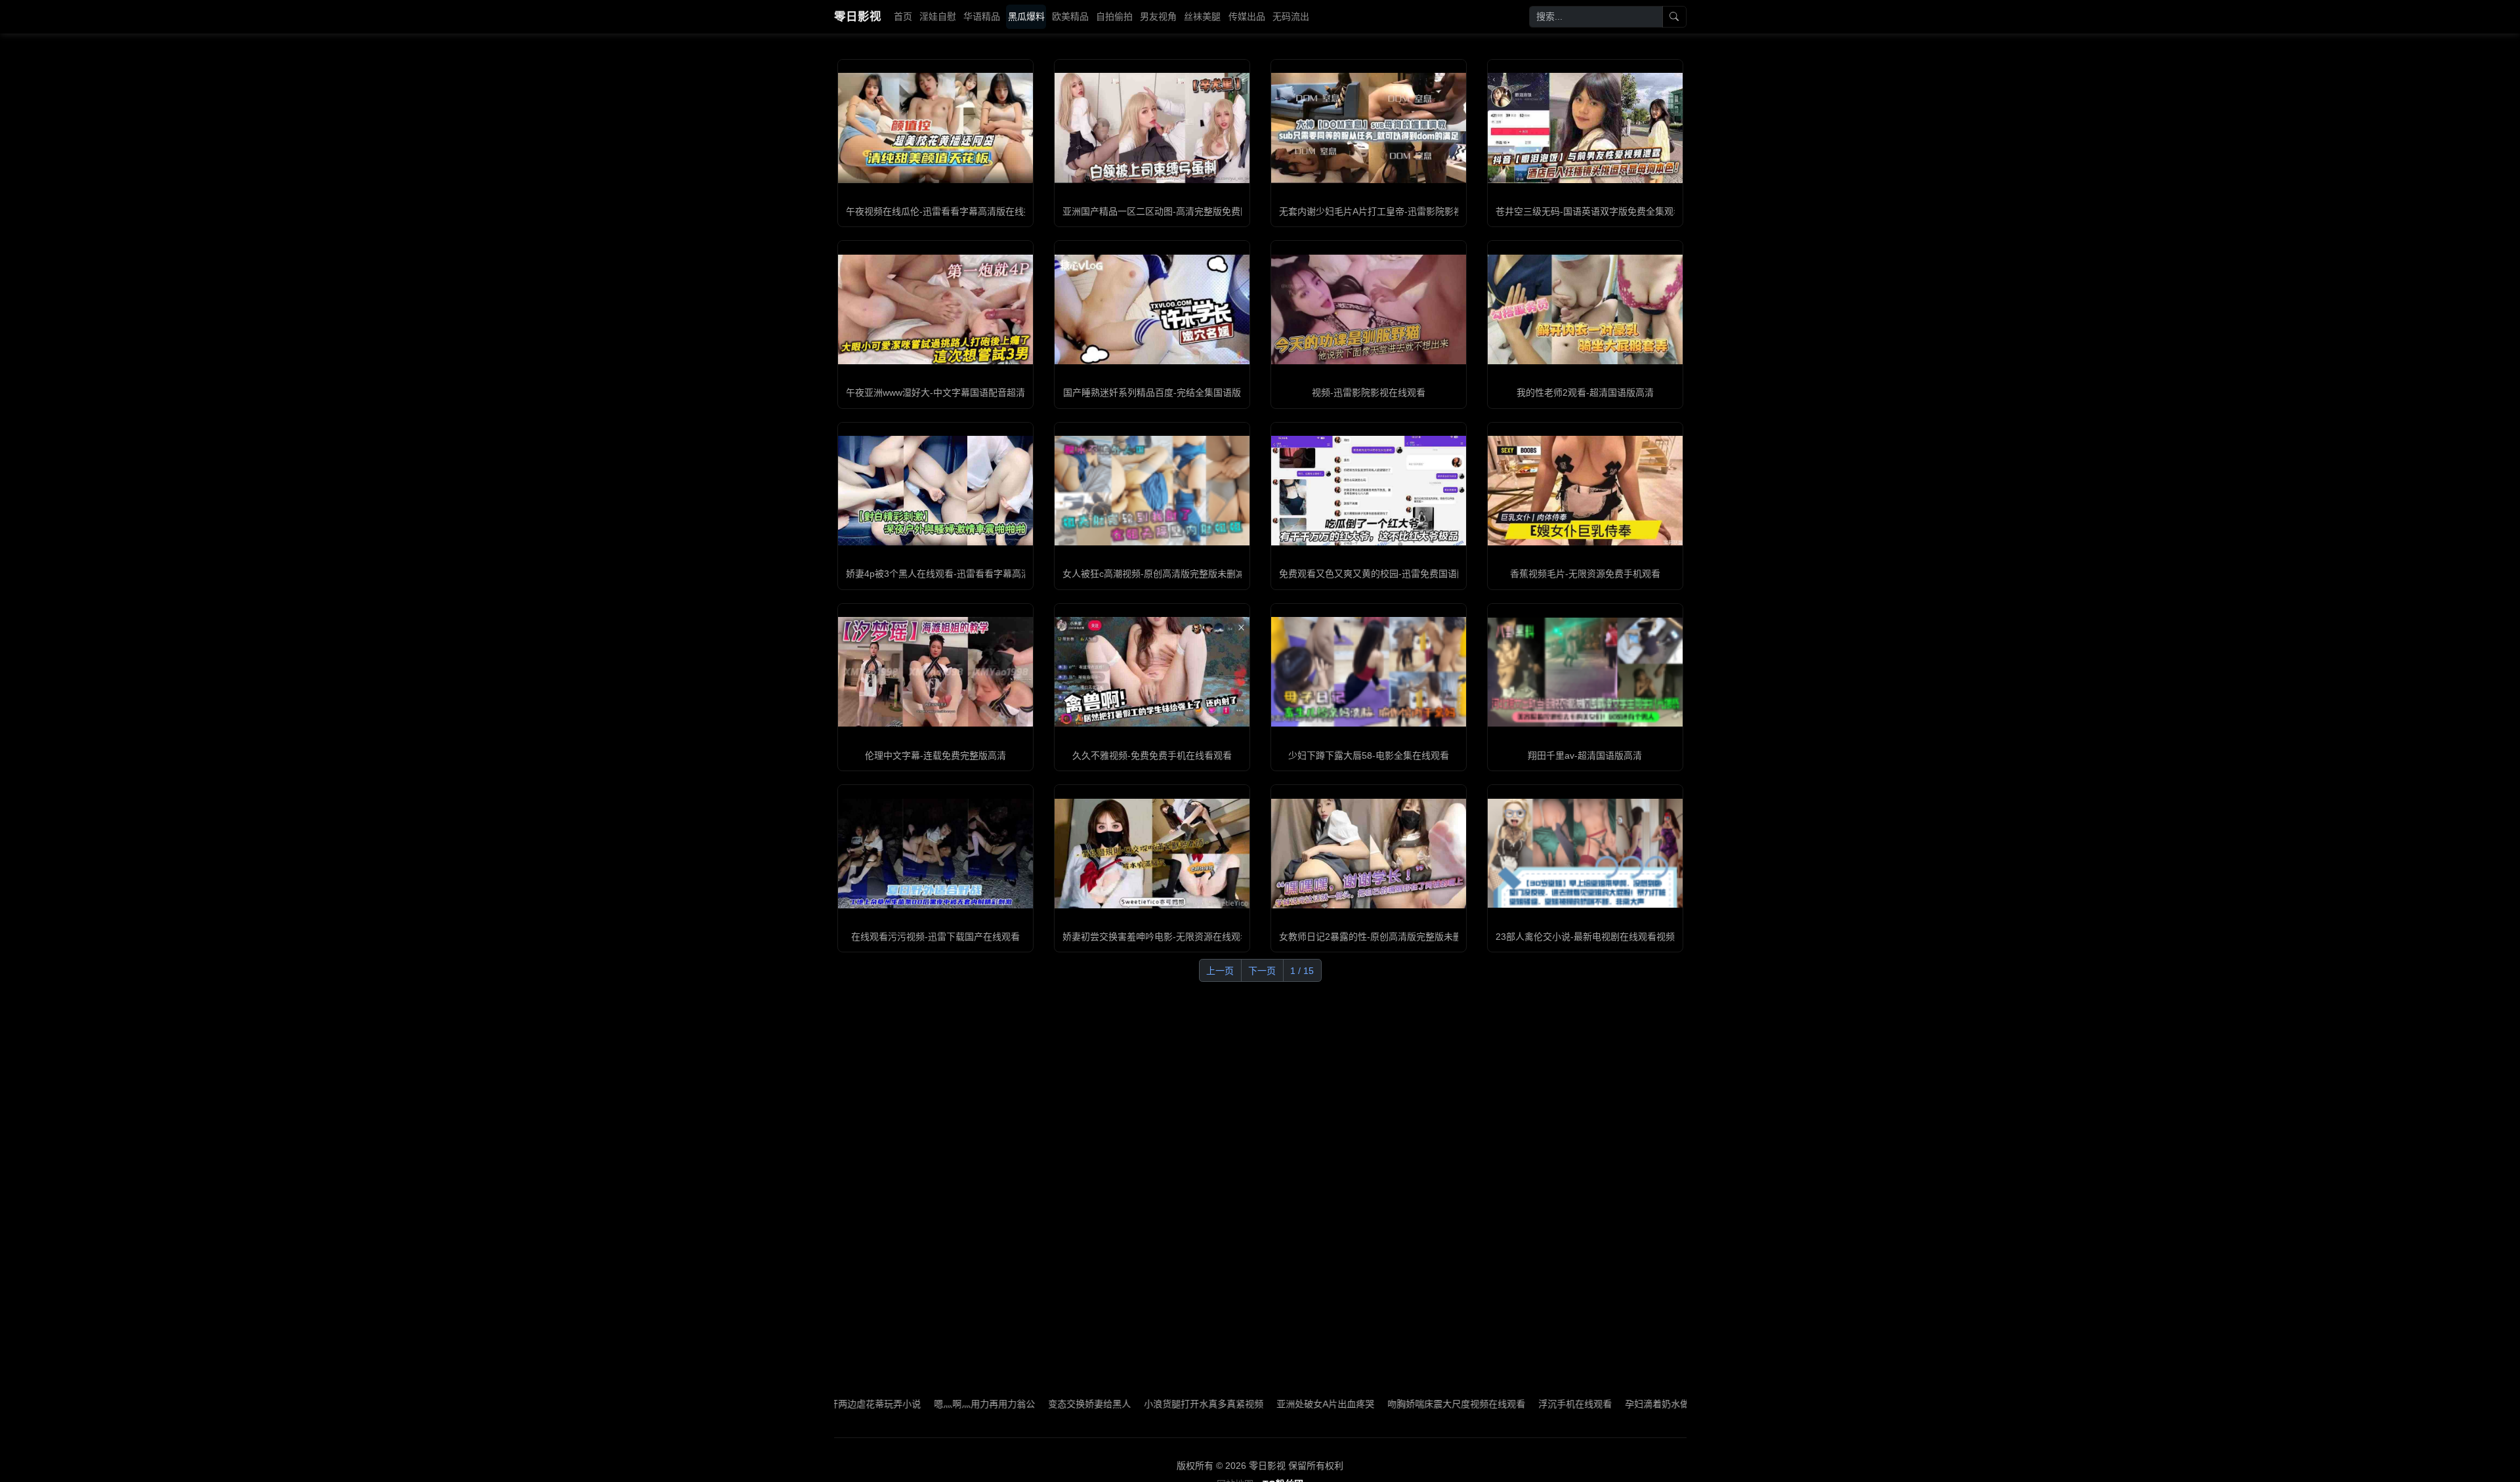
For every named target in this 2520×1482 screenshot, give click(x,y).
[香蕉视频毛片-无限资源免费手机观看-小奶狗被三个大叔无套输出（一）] (1585, 491)
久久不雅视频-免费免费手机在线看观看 (1152, 755)
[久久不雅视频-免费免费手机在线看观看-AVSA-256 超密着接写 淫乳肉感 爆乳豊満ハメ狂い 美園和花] (1152, 672)
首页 (903, 16)
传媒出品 (1247, 16)
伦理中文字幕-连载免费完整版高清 (935, 755)
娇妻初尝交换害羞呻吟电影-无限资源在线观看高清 (1165, 937)
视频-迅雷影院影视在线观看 (1369, 392)
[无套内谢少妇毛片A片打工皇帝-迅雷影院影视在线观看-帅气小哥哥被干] (1369, 128)
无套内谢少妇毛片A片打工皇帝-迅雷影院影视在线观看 (1389, 211)
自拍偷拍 (1114, 16)
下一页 (1262, 971)
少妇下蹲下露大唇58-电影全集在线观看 (1369, 755)
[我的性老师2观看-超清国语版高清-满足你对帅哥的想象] (1585, 309)
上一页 (1220, 971)
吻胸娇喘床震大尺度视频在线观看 (1361, 1404)
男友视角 (1158, 16)
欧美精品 (1070, 16)
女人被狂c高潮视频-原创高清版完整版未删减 (1154, 574)
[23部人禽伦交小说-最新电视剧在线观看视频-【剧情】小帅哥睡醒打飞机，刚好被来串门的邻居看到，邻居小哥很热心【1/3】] (1585, 853)
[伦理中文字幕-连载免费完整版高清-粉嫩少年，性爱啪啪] (935, 672)
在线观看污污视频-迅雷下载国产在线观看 (935, 937)
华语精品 (982, 16)
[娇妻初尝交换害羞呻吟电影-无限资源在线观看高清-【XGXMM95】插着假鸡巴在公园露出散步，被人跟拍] (1152, 854)
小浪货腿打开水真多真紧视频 (1108, 1404)
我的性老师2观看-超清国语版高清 (1585, 392)
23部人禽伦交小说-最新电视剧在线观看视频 (1585, 937)
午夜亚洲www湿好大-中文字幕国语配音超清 (935, 392)
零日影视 (858, 16)
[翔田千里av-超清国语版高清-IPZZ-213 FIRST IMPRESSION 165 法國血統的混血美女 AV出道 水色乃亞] (1585, 672)
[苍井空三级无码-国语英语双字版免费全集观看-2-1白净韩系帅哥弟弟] (1585, 128)
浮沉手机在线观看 (1480, 1404)
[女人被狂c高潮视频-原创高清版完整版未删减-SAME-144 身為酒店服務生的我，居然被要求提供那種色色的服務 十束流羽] (1152, 490)
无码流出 (1291, 16)
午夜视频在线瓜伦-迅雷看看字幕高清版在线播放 (944, 211)
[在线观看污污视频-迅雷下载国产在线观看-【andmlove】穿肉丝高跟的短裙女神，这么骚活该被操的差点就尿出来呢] (935, 854)
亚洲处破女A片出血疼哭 (1230, 1404)
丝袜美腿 (1202, 16)
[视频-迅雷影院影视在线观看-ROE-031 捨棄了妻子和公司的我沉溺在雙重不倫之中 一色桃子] (1369, 309)
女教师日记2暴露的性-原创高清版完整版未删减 (1375, 937)
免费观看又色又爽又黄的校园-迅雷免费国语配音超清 (1386, 574)
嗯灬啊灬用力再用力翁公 (889, 1404)
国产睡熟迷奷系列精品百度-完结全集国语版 (1152, 392)
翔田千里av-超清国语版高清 (1585, 755)
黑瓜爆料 (1026, 16)
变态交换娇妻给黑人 (994, 1404)
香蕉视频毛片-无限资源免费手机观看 (1585, 574)
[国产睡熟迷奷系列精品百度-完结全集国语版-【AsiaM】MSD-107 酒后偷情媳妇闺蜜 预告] (1152, 309)
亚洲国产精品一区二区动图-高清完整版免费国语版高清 (1174, 211)
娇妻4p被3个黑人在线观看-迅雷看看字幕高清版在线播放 (961, 574)
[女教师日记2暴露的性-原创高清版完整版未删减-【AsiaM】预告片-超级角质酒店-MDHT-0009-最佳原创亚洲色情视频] (1369, 854)
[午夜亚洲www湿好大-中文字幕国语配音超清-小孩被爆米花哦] (935, 309)
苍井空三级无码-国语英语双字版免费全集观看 (1589, 211)
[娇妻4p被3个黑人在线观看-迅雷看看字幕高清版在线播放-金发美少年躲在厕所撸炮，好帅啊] (935, 491)
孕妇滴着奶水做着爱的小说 (1585, 1404)
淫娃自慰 (938, 16)
